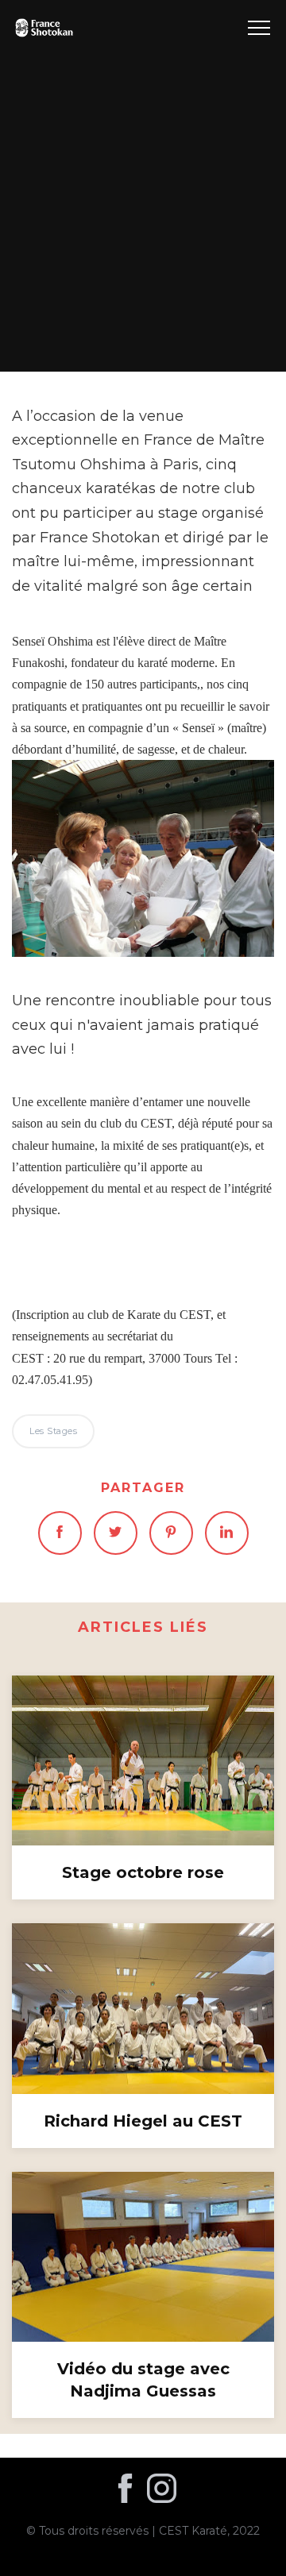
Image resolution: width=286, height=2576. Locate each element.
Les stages (143, 185)
